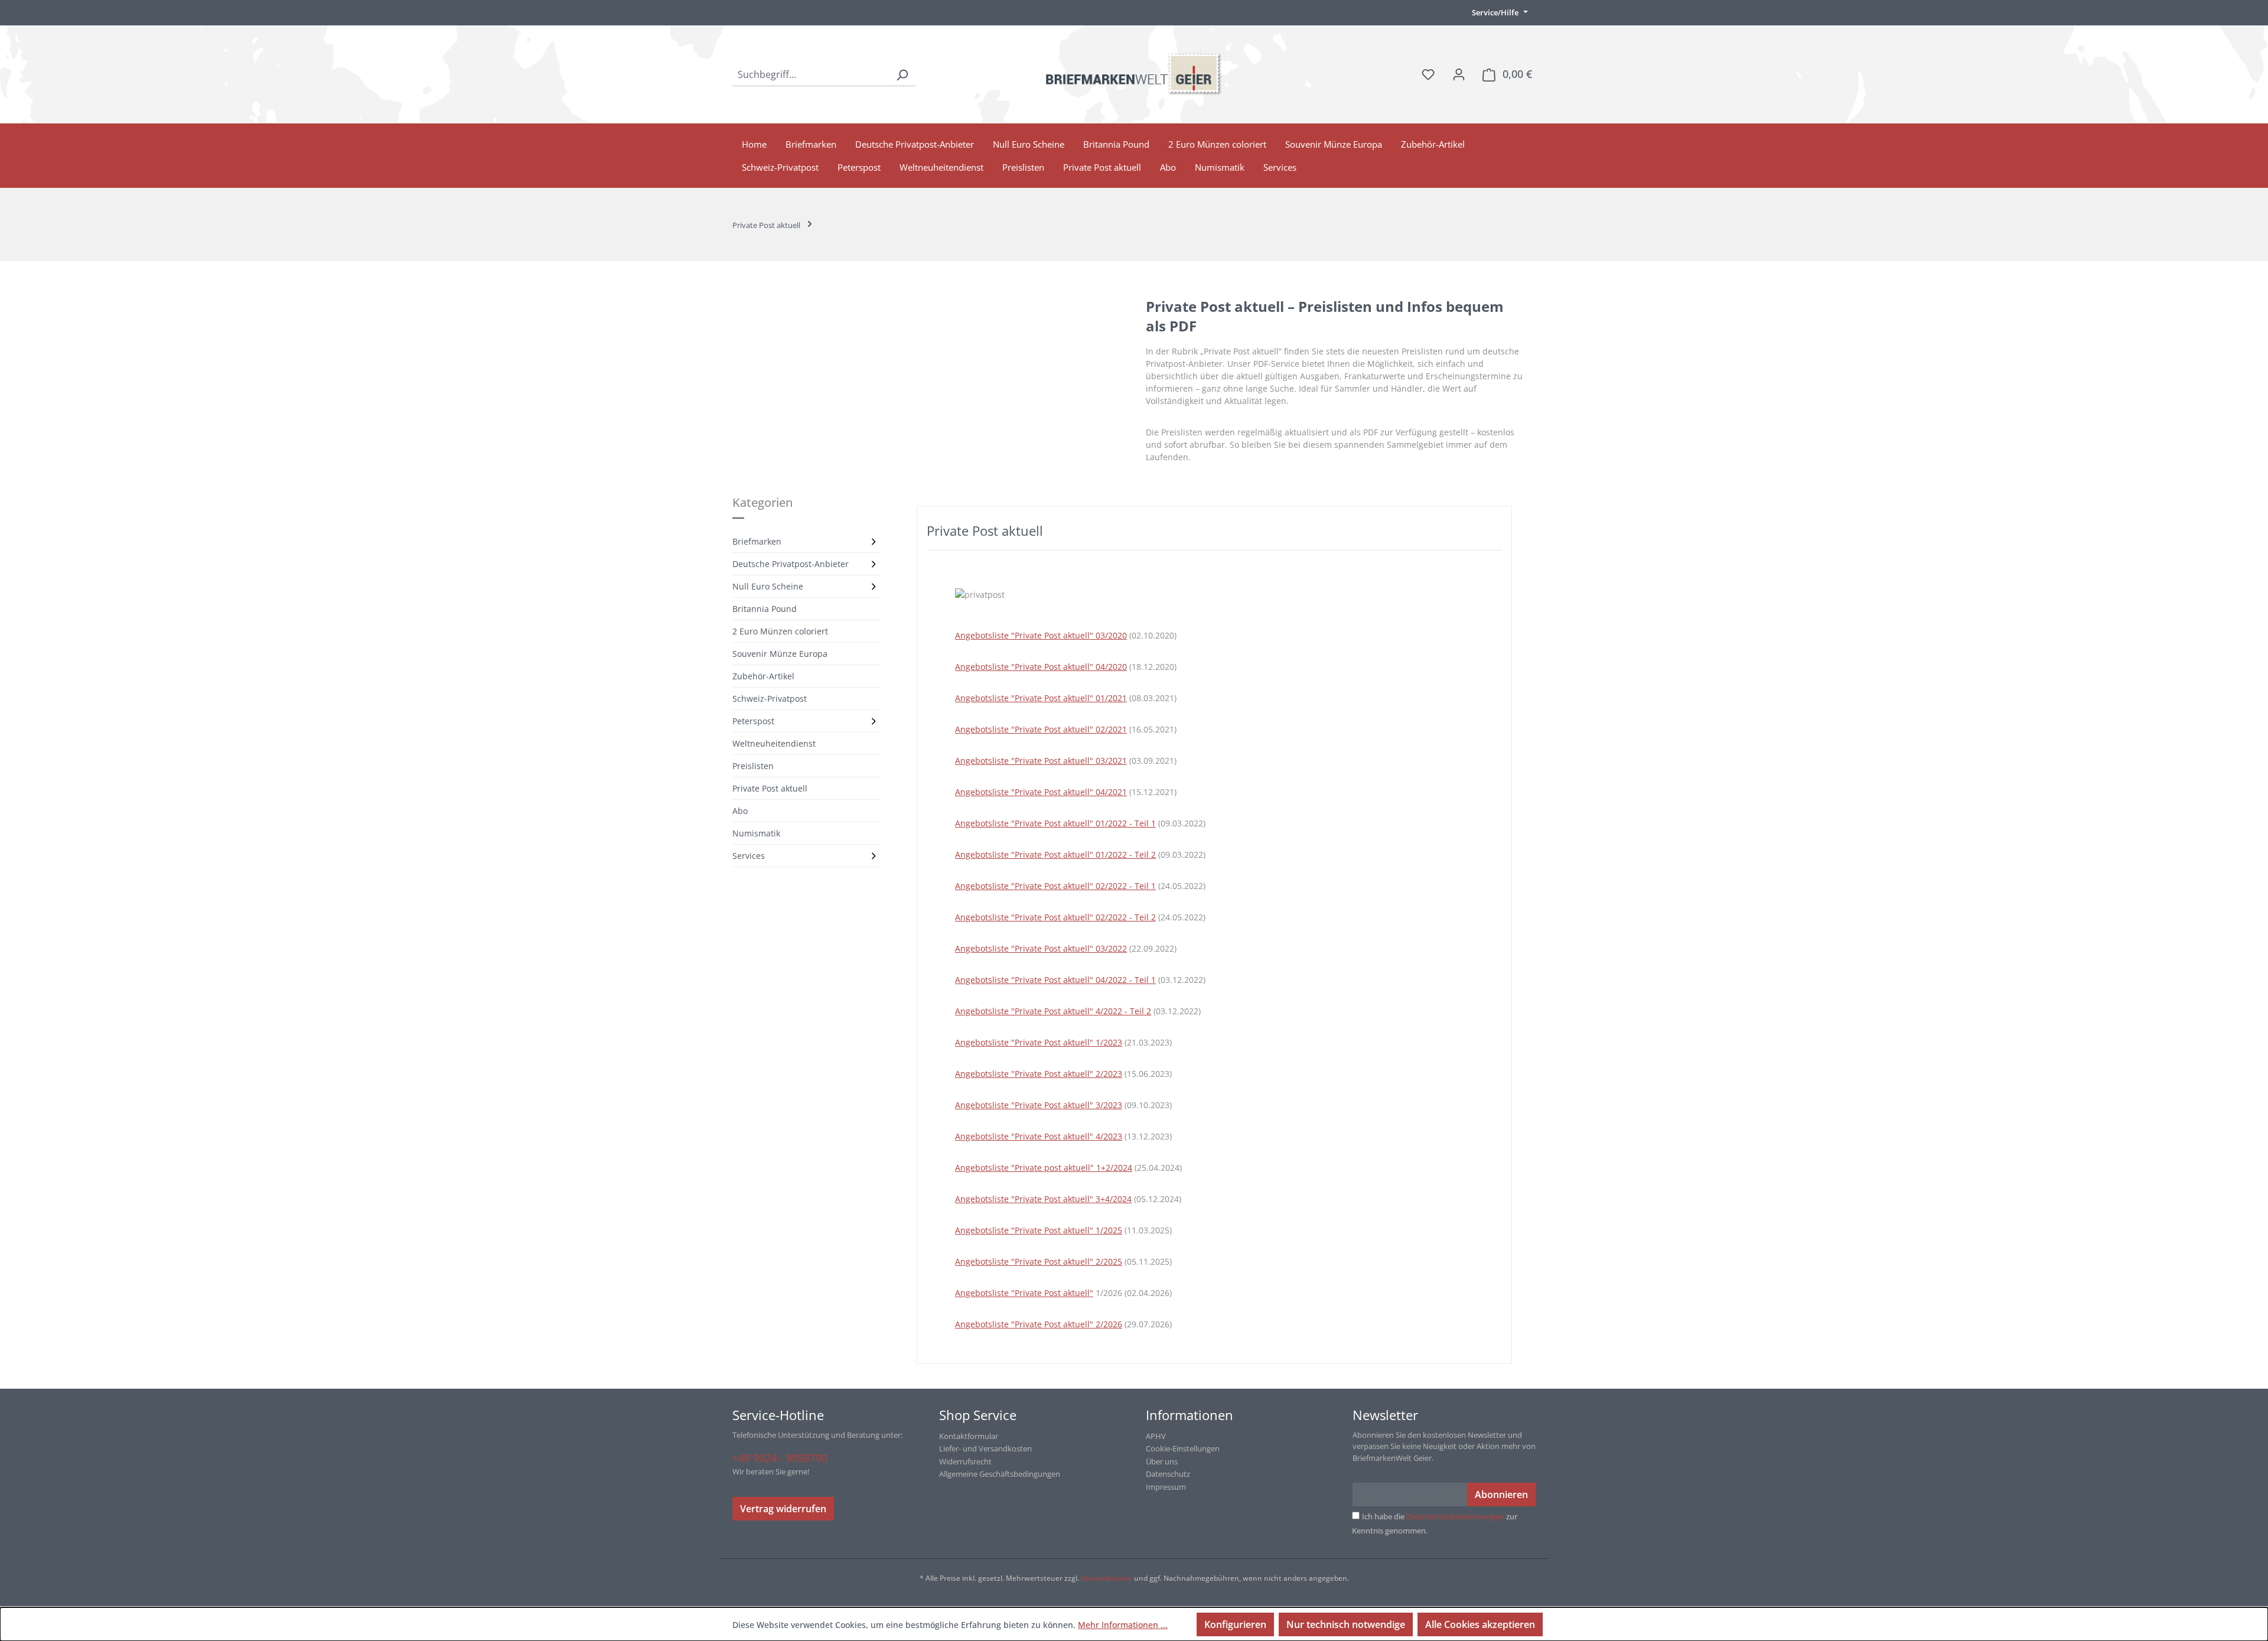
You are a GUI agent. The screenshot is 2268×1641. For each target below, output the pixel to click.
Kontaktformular (969, 1436)
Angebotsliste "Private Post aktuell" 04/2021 (1041, 792)
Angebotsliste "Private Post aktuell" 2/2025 (1039, 1261)
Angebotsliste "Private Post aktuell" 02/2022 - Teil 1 (1055, 886)
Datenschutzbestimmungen (1455, 1516)
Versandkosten (1107, 1578)
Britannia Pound (765, 609)
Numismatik (756, 833)
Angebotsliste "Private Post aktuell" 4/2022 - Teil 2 (1053, 1011)
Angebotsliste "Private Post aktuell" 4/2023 (1039, 1136)
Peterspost (753, 721)
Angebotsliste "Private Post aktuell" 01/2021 (1041, 698)
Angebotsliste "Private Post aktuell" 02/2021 (1041, 729)
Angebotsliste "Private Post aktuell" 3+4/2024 (1043, 1199)
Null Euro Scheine (768, 586)
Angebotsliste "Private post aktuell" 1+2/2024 (1044, 1168)
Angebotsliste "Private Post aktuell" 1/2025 (1039, 1230)
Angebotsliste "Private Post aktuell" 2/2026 (1039, 1324)
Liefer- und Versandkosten (985, 1448)
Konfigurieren (1235, 1624)
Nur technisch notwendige (1346, 1624)
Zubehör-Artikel (763, 676)
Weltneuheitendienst (774, 743)
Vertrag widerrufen (783, 1509)
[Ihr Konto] (1459, 74)
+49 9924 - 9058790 (780, 1458)
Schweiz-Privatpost (770, 699)
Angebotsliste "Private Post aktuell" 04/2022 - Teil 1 (1055, 980)
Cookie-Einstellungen (1183, 1448)
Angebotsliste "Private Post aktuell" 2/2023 (1039, 1074)
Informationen (1190, 1415)
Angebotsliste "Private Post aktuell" (1024, 1293)
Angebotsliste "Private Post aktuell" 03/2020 (1041, 635)
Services (749, 856)
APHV (1156, 1436)
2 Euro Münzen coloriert (780, 631)
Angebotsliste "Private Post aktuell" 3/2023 (1039, 1105)
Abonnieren (1501, 1495)
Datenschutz (1168, 1474)
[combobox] (811, 74)
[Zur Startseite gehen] (1134, 74)
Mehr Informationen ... (1123, 1625)
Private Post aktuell (770, 788)
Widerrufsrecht (965, 1461)
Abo (740, 811)
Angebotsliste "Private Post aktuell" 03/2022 (1041, 948)
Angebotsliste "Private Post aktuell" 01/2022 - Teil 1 (1055, 823)
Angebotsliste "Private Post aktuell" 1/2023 (1039, 1042)
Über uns (1162, 1461)
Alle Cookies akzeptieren (1480, 1624)
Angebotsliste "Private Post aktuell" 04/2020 (1041, 667)
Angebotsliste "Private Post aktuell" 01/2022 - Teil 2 (1055, 854)
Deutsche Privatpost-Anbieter (791, 564)
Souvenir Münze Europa (780, 654)
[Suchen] (902, 74)
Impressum (1166, 1487)
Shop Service (978, 1415)
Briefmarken (757, 541)
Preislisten (753, 766)
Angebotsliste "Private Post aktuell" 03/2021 (1041, 761)
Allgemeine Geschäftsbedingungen (1000, 1474)
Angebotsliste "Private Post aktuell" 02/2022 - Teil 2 (1055, 917)
